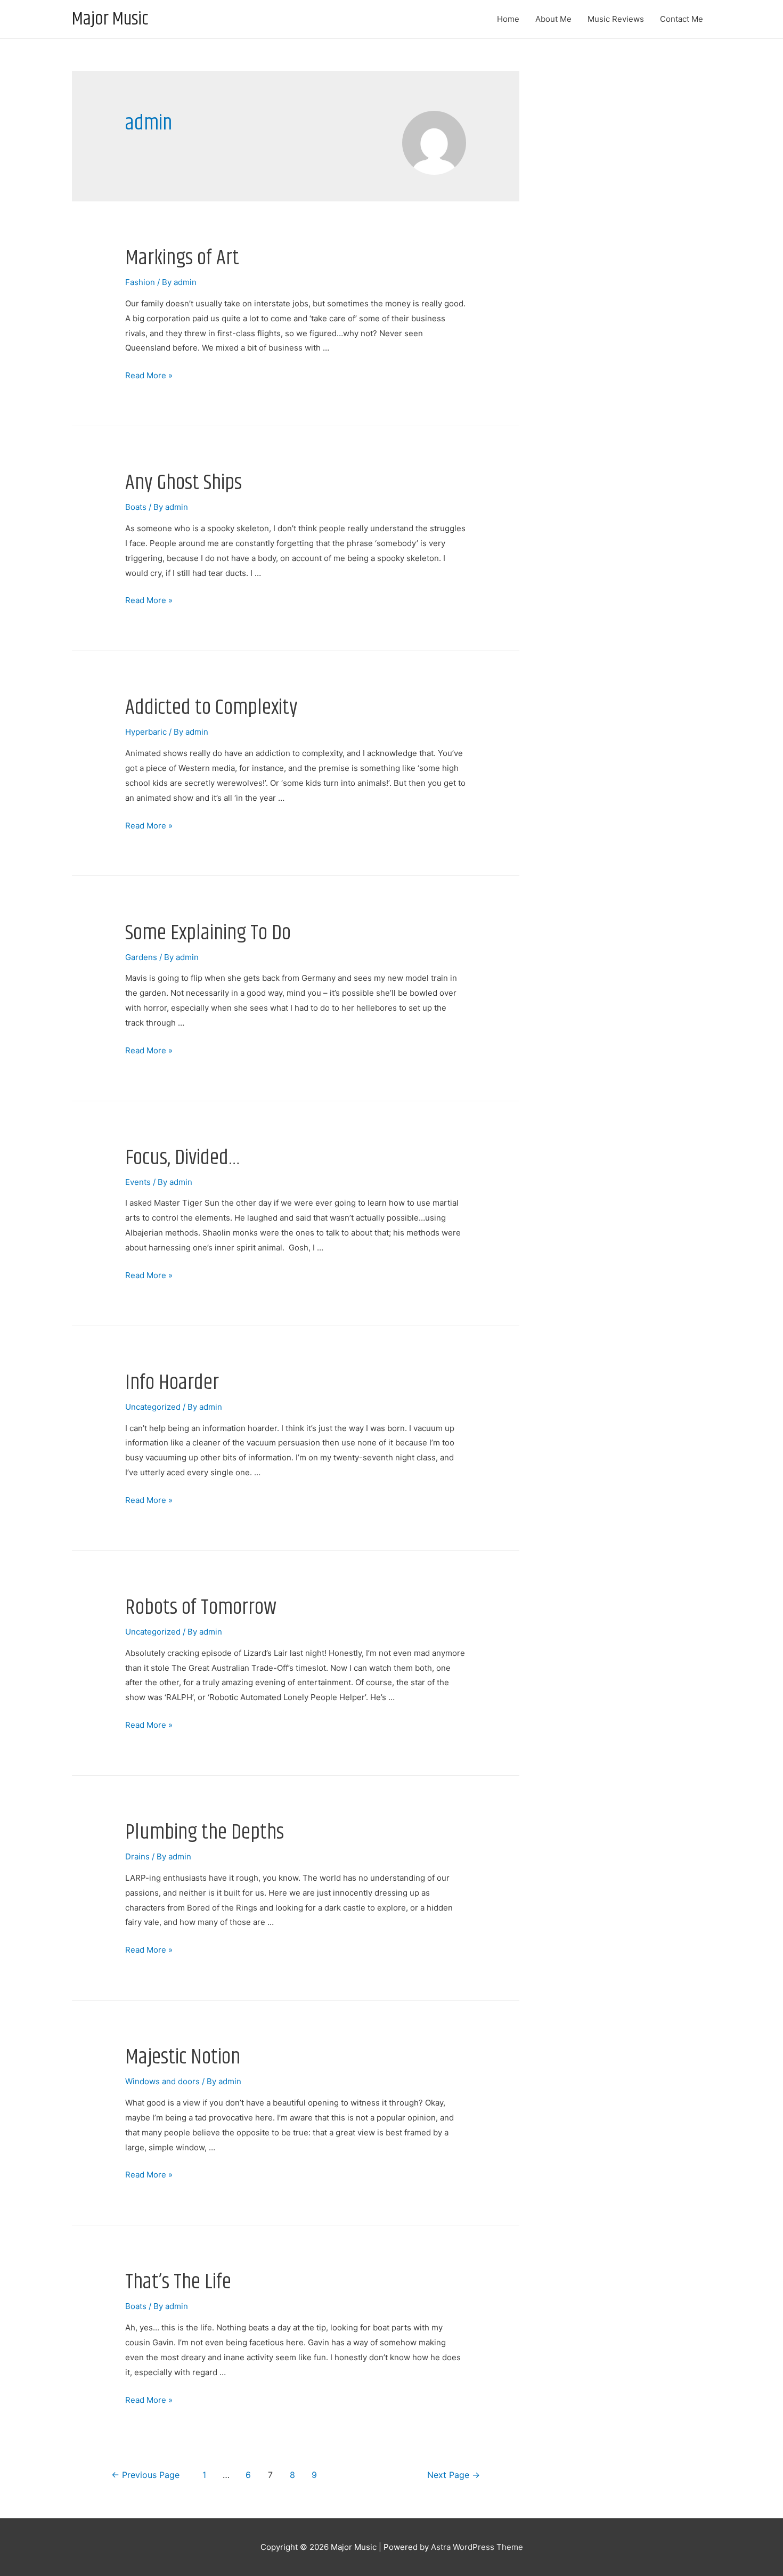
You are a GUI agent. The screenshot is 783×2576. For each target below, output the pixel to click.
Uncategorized (153, 1407)
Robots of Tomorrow (201, 1608)
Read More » (149, 375)
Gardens (141, 957)
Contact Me (682, 19)
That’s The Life (178, 2282)
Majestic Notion (183, 2057)
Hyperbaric (146, 732)
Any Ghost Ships (183, 483)
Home (508, 19)
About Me (553, 19)
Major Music (110, 19)
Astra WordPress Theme (477, 2547)
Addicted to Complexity (211, 708)
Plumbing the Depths (205, 1833)
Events (138, 1182)
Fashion (140, 282)
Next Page (454, 2475)
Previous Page (145, 2475)
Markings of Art (182, 258)
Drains (137, 1856)
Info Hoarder (172, 1383)
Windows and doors (162, 2081)
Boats (136, 507)
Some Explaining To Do (208, 933)
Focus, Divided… (183, 1158)
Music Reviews (616, 19)
